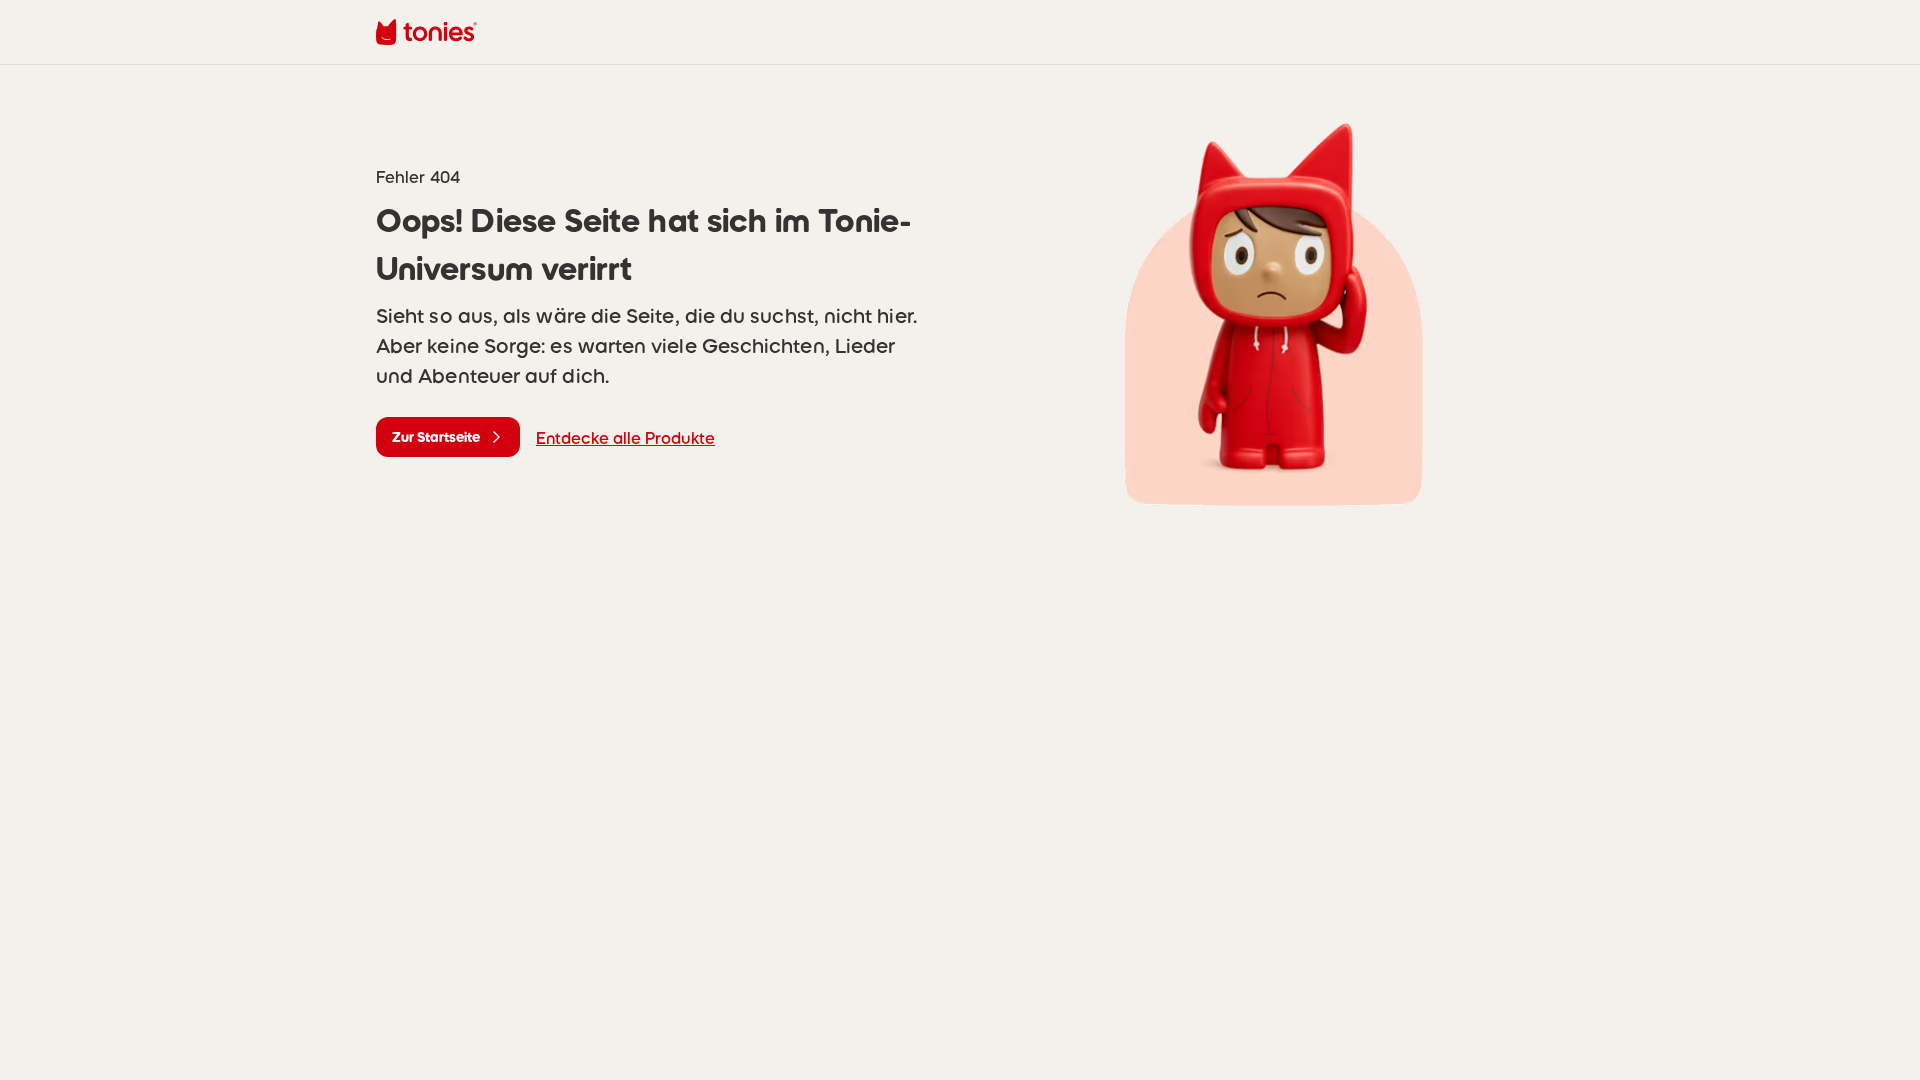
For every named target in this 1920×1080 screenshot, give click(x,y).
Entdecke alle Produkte (625, 438)
